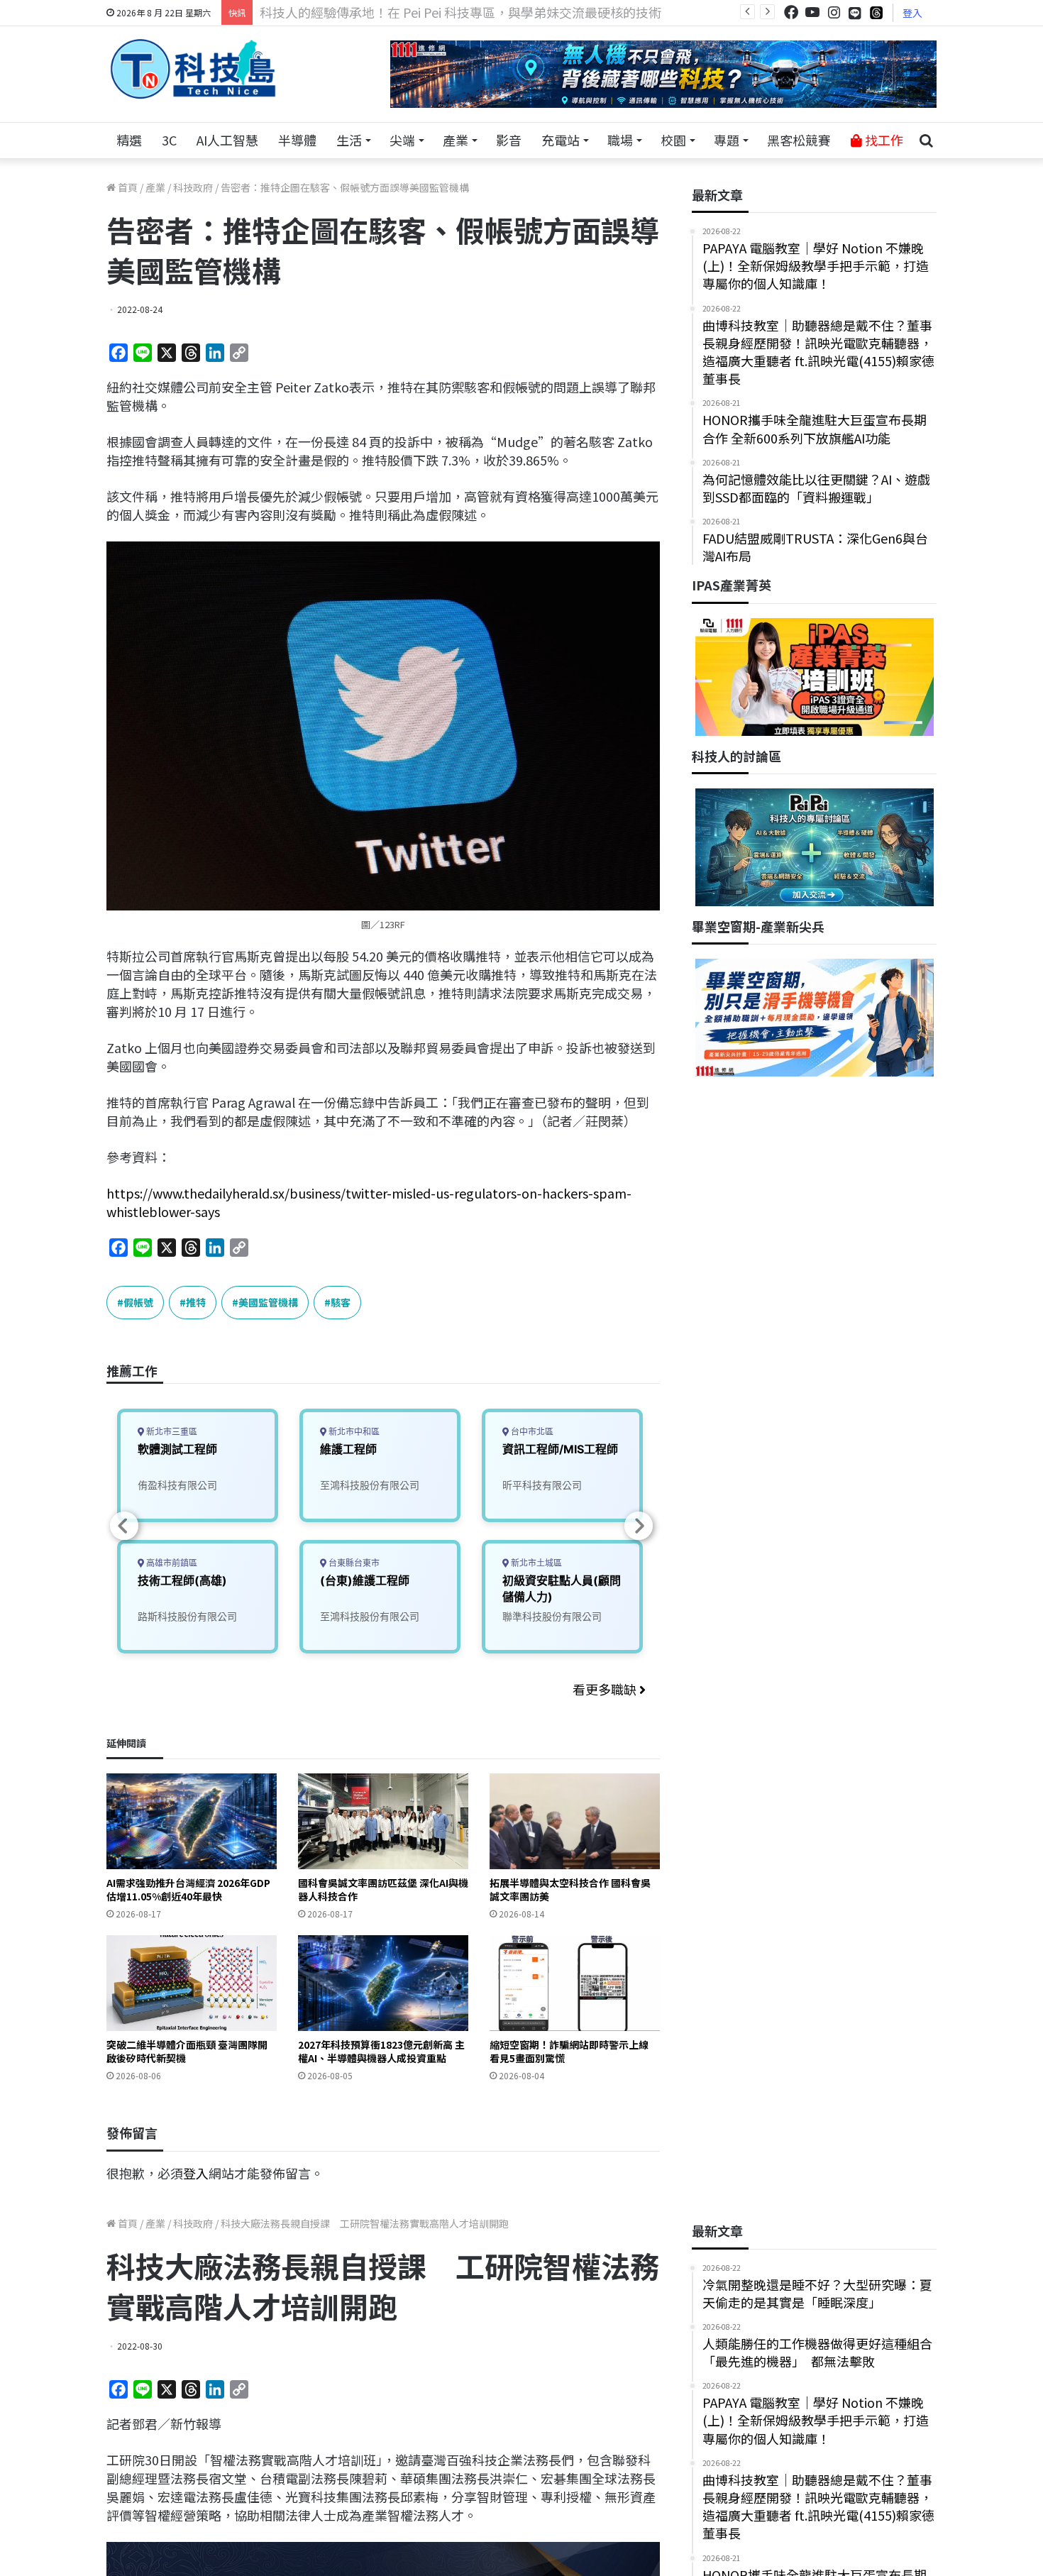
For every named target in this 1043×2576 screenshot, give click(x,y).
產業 (456, 140)
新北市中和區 (353, 1432)
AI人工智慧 (227, 140)
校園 (673, 140)
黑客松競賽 (799, 140)
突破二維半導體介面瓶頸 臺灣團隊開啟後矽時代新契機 (187, 2051)
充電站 (561, 140)
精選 (129, 140)
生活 (349, 140)
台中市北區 (531, 1432)
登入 (912, 13)
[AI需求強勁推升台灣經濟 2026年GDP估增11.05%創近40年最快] (192, 1821)
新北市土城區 (535, 1563)
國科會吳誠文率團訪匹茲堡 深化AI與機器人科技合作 (383, 1889)
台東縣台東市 (353, 1563)
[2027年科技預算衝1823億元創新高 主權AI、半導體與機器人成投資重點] (383, 1983)
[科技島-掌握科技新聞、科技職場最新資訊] (193, 69)
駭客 (341, 1302)
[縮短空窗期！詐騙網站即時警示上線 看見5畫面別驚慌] (575, 1983)
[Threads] (876, 12)
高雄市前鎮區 (171, 1563)
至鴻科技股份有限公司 (370, 1485)
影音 (509, 140)
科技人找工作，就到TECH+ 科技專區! (367, 12)
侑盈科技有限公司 (177, 1485)
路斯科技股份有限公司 (187, 1616)
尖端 (402, 140)
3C (169, 140)
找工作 (883, 140)
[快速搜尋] (926, 141)
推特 (196, 1302)
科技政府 (193, 187)
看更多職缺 (606, 1689)
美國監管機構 (268, 1302)
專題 (727, 140)
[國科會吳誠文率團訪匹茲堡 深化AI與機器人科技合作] (383, 1821)
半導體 (297, 140)
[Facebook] (791, 12)
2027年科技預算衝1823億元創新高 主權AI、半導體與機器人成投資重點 (381, 2051)
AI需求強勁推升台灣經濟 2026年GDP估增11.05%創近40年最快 (188, 1889)
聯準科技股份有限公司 (552, 1616)
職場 (620, 140)
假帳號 (138, 1302)
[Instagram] (834, 12)
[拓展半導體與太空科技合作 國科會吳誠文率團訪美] (575, 1821)
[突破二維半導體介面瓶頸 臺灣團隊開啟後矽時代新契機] (192, 1983)
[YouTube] (812, 12)
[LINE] (855, 13)
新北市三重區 (171, 1432)
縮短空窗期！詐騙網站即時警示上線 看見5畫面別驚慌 (569, 2051)
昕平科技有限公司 (542, 1485)
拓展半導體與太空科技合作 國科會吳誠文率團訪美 (570, 1889)
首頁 (127, 187)
